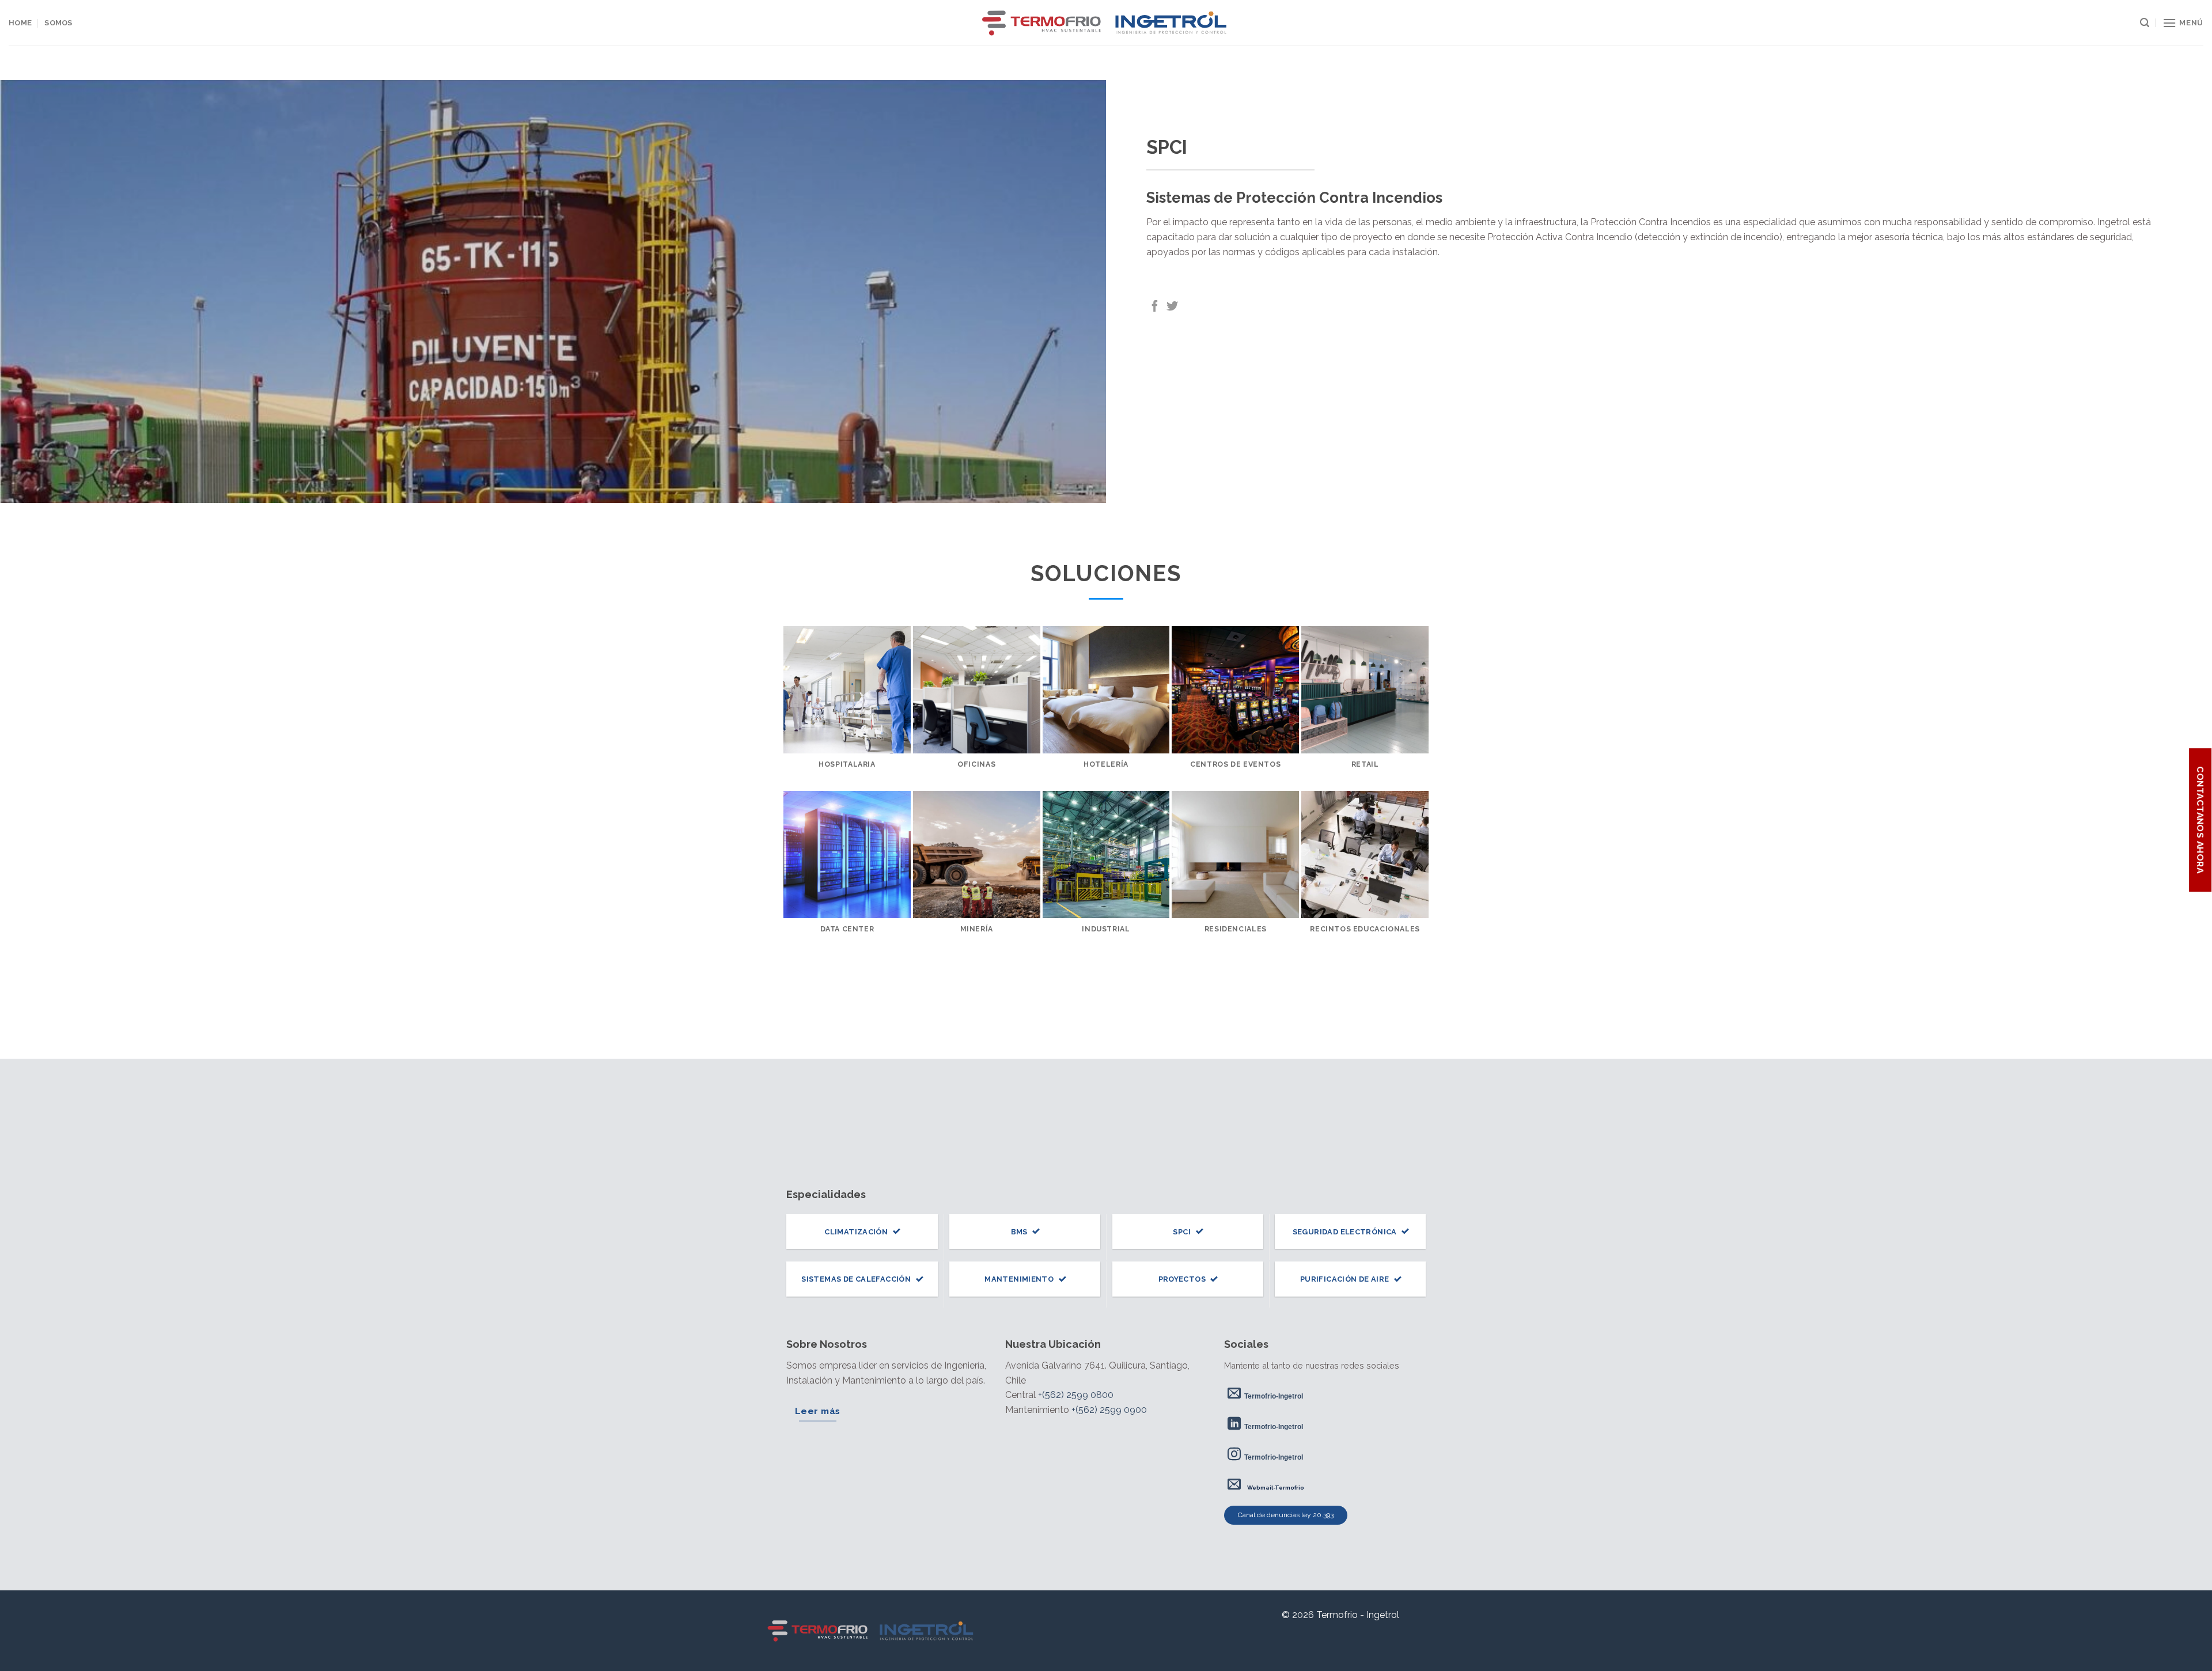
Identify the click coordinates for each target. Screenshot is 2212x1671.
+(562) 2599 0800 (1076, 1395)
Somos (58, 23)
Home (20, 23)
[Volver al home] (872, 1631)
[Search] (2145, 23)
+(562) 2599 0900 (1109, 1410)
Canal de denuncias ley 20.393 (1286, 1515)
